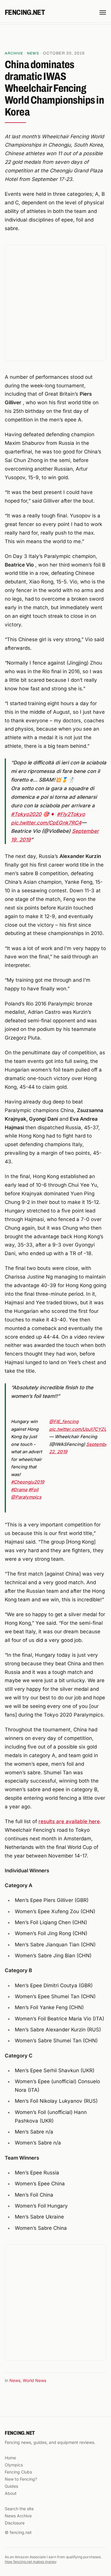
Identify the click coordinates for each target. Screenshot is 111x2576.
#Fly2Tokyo (71, 814)
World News (34, 2380)
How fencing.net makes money (30, 2562)
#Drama (19, 1490)
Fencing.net (25, 12)
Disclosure (15, 2523)
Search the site (19, 2509)
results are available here (69, 1821)
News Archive (18, 2516)
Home (10, 2458)
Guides (11, 2486)
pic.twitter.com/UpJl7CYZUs (79, 1429)
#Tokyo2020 (26, 814)
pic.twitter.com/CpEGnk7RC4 (46, 823)
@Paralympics (26, 1497)
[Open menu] (103, 12)
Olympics (14, 2465)
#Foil (33, 1490)
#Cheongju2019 (28, 1482)
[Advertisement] (56, 38)
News (33, 53)
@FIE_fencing (64, 1422)
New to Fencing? (21, 2479)
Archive (14, 53)
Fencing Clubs (18, 2472)
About (11, 2493)
